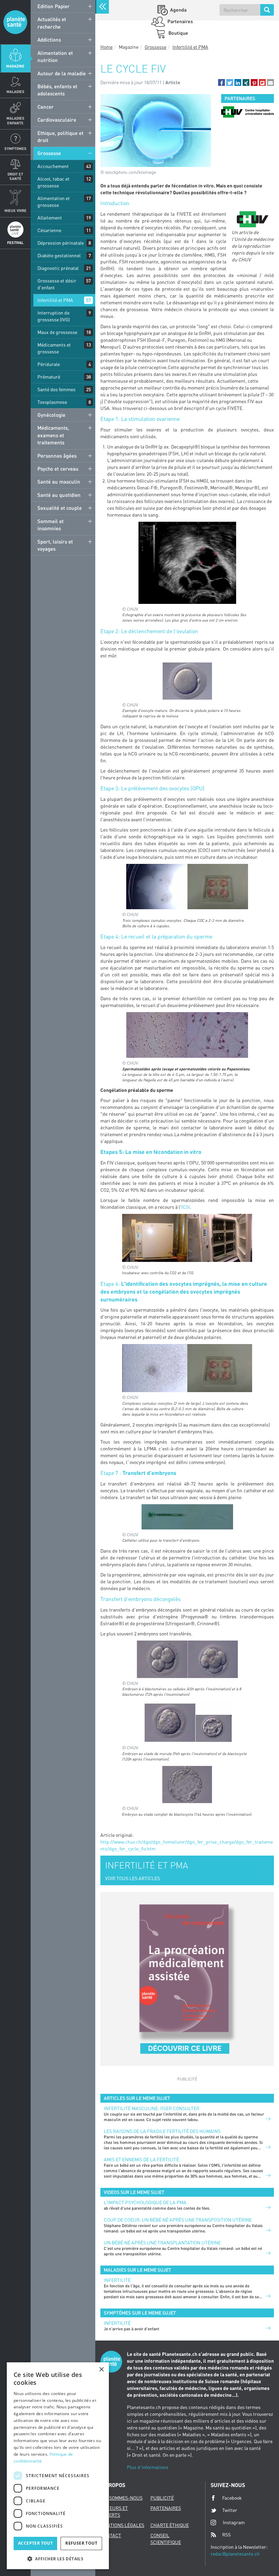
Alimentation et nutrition (55, 56)
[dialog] (58, 2466)
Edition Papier (54, 6)
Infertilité (117, 2280)
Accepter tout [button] (35, 2543)
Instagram (234, 2522)
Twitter (230, 2510)
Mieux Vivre (15, 210)
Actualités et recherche (52, 23)
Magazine (15, 66)
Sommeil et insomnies (51, 525)
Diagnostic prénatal (58, 268)
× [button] (101, 2370)
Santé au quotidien (59, 495)
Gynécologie (51, 415)
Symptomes (15, 148)
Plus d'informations (148, 2467)
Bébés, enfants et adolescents (57, 90)
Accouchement (53, 166)
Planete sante (15, 22)
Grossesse (49, 153)
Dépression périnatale (61, 243)
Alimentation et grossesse (54, 202)
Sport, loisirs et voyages (55, 545)
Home (106, 47)
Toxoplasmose (52, 402)
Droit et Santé (15, 176)
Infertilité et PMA (55, 300)
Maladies (15, 92)
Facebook (232, 2498)
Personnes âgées (57, 456)
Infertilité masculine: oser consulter (152, 2108)
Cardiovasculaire (57, 120)
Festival (15, 242)
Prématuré (49, 377)
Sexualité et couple (60, 508)
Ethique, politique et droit (60, 136)
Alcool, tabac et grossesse (53, 182)
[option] (248, 112)
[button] (221, 82)
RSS (226, 2535)
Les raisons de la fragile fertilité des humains (162, 2131)
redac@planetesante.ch (235, 2554)
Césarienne (49, 230)
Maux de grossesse (57, 332)
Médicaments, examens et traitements (53, 435)
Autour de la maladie (62, 73)
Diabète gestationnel (59, 255)
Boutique (178, 33)
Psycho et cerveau (58, 469)
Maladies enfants (15, 120)
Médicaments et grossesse (54, 348)
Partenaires (180, 21)
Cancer (46, 107)
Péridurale (49, 364)
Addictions (49, 40)
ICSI (186, 1207)
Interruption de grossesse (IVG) (54, 316)
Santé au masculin (59, 482)
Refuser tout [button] (81, 2543)
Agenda (178, 10)
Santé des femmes (56, 389)
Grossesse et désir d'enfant (57, 284)
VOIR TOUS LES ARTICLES (133, 1878)
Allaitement (50, 218)
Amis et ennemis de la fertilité (141, 2159)
